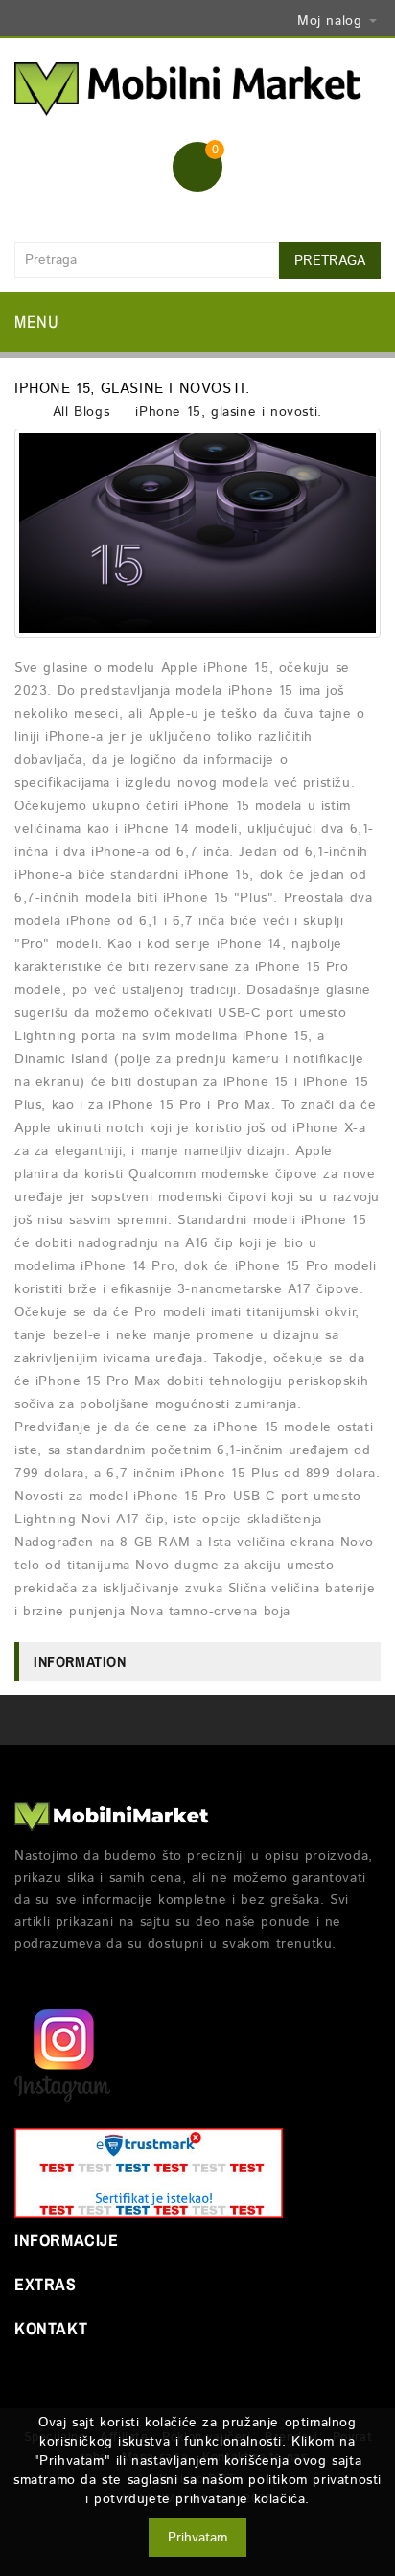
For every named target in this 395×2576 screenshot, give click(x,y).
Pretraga (330, 261)
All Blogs (81, 412)
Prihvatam (197, 2538)
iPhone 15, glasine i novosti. (228, 412)
